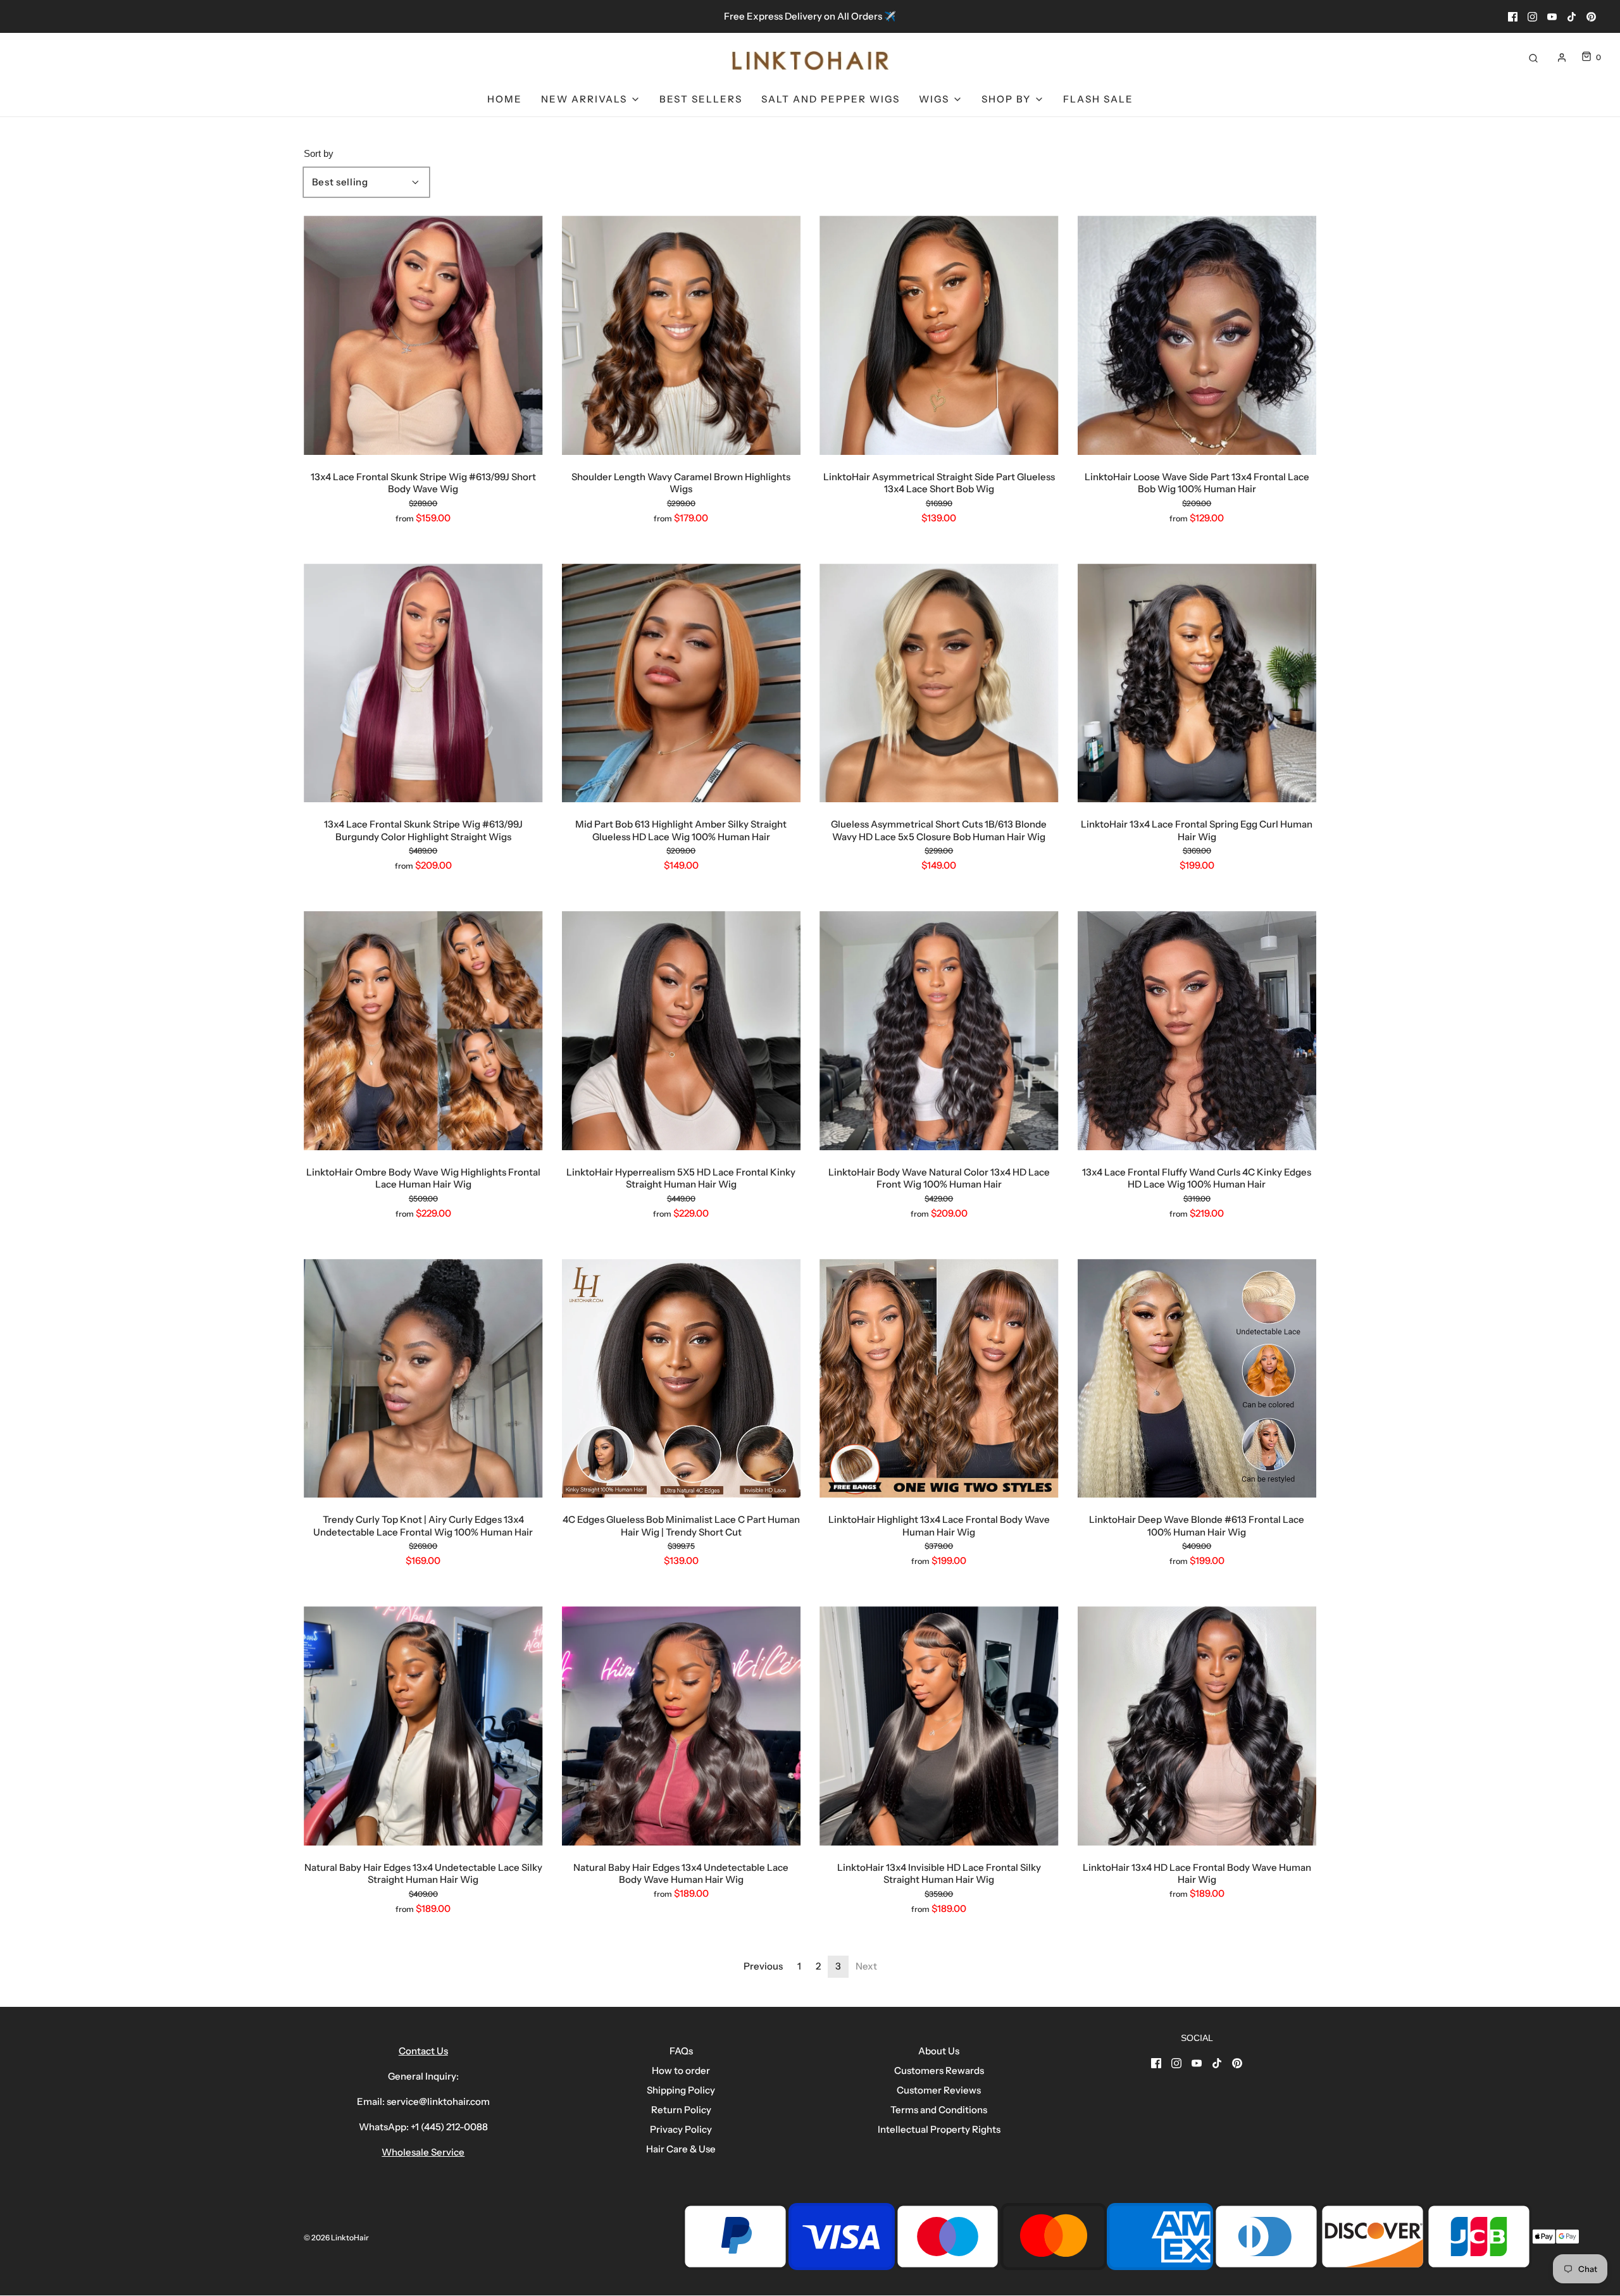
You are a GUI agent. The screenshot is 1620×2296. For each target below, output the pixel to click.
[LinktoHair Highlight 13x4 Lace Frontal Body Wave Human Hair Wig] (939, 1379)
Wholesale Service (423, 2152)
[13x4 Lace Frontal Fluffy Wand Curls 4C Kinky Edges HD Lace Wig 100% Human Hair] (1197, 1031)
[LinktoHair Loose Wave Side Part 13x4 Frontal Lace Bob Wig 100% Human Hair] (1197, 335)
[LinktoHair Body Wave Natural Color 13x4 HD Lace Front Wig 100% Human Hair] (939, 1031)
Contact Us (423, 2051)
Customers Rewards (939, 2070)
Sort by (319, 153)
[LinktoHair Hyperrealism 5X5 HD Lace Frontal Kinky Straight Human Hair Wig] (682, 1031)
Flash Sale (1098, 99)
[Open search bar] (1533, 57)
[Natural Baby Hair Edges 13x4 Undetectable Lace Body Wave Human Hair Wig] (682, 1726)
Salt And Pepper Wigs (831, 99)
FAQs (681, 2051)
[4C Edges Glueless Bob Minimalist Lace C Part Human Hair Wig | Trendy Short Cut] (682, 1379)
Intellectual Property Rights (939, 2129)
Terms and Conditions (939, 2110)
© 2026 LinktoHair (336, 2237)
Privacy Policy (681, 2129)
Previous (763, 1966)
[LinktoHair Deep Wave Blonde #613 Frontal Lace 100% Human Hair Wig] (1197, 1379)
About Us (939, 2051)
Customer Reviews (939, 2090)
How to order (681, 2070)
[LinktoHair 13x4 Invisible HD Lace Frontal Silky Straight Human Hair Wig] (939, 1726)
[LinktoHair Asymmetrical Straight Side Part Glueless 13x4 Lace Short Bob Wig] (939, 335)
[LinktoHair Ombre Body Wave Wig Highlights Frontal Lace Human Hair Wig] (423, 1031)
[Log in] (1562, 58)
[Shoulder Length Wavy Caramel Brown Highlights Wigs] (682, 335)
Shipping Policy (681, 2090)
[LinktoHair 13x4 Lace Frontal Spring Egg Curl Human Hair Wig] (1197, 683)
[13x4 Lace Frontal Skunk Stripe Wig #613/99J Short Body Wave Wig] (423, 335)
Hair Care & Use (681, 2149)
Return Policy (681, 2110)
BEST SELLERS (701, 99)
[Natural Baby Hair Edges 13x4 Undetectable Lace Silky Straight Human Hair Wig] (423, 1726)
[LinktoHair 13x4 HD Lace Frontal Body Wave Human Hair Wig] (1197, 1726)
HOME (505, 99)
